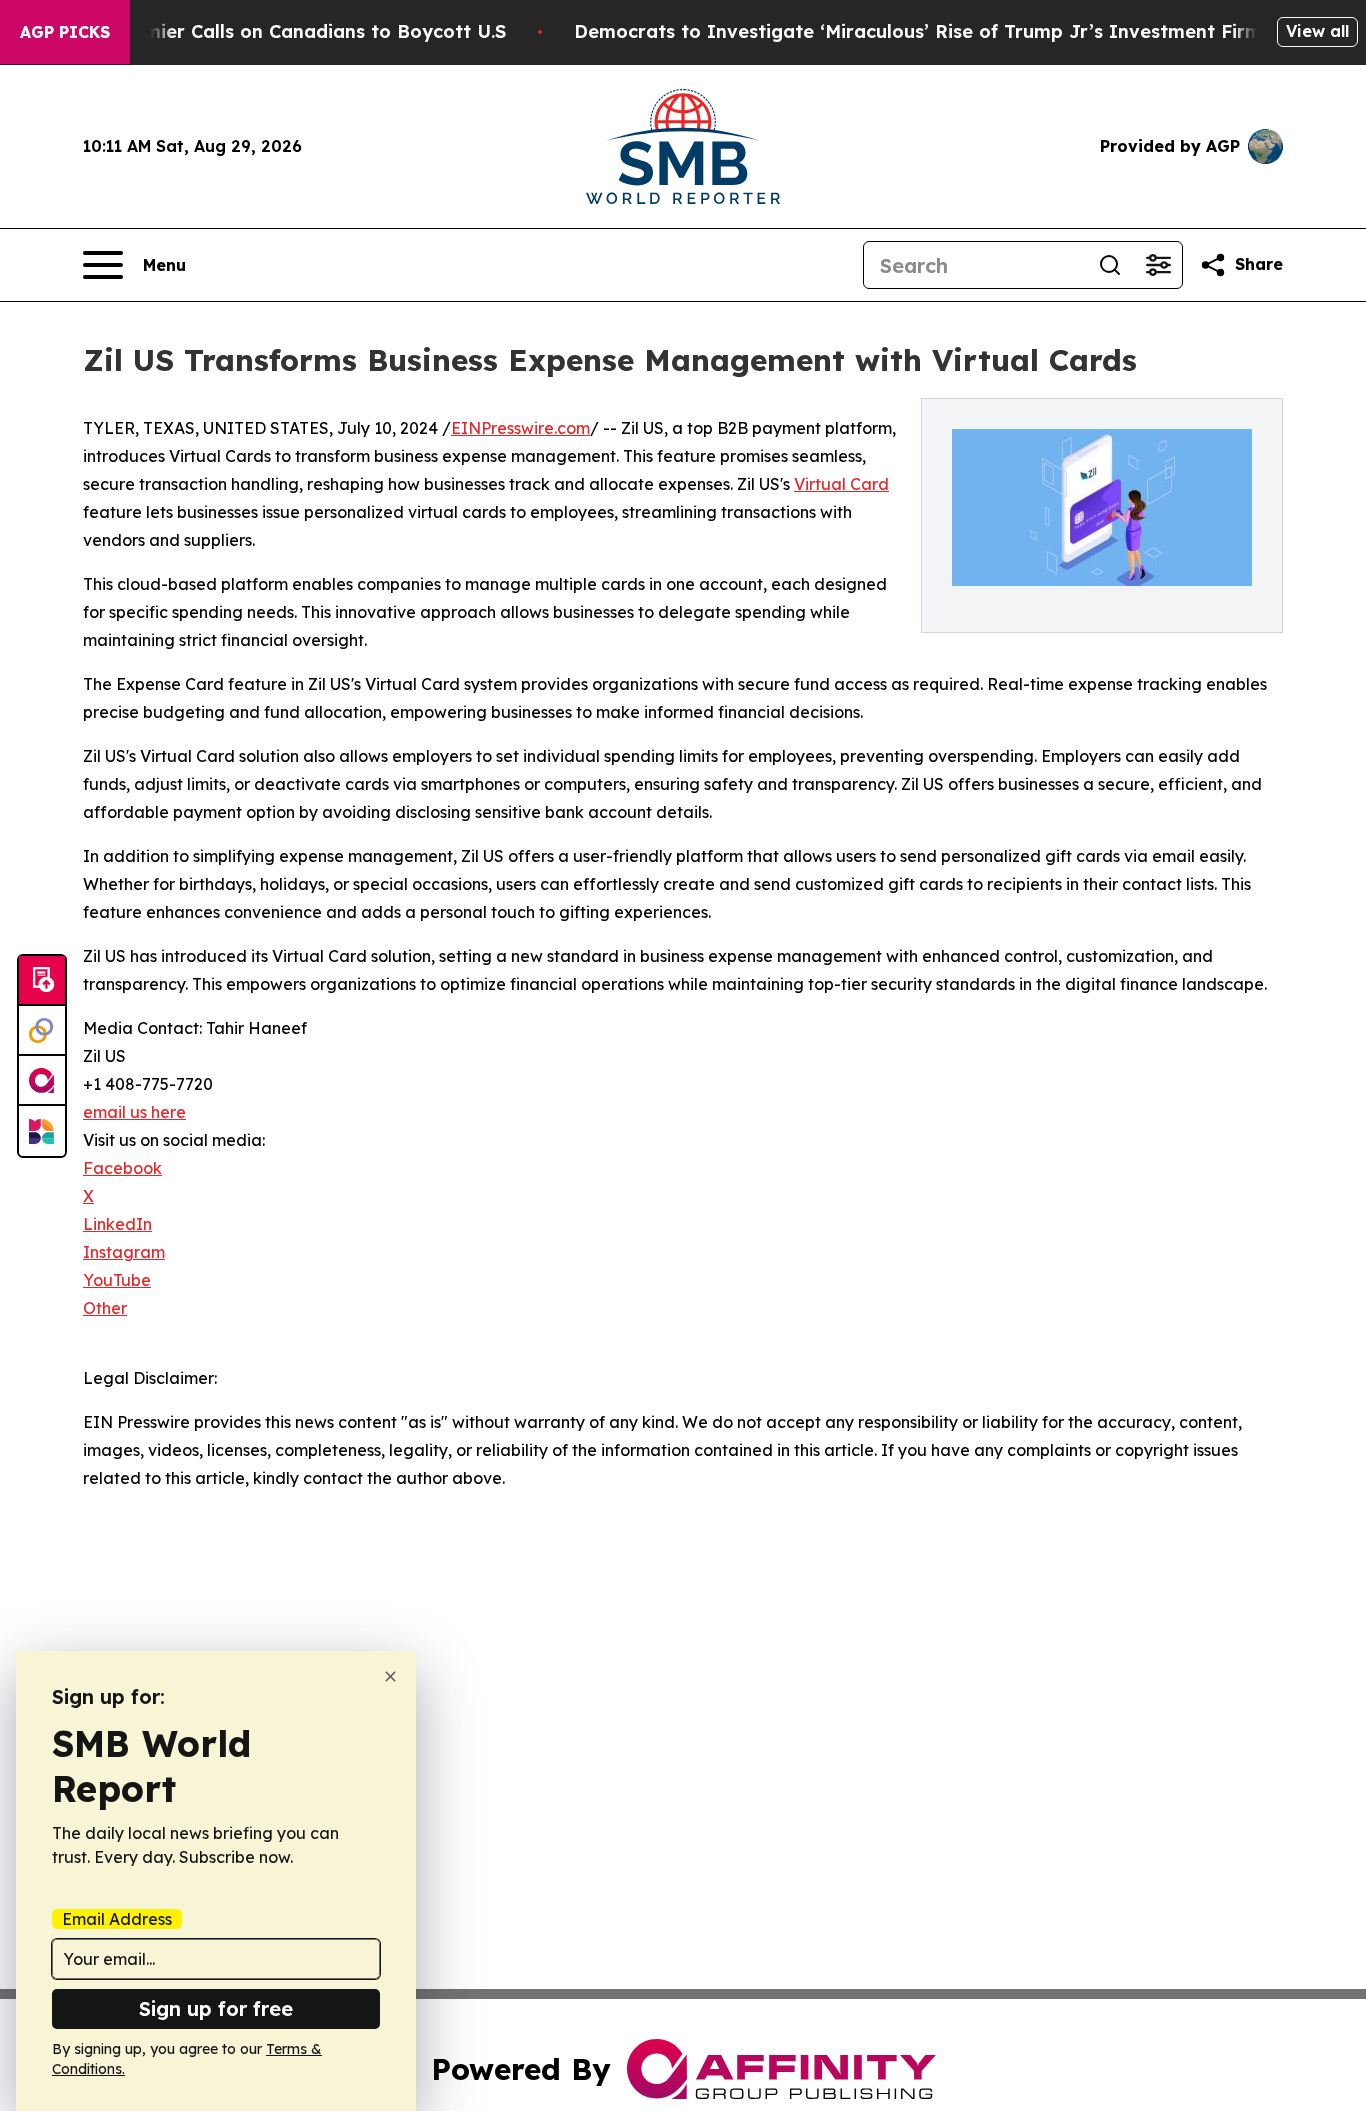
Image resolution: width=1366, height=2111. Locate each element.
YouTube (117, 1280)
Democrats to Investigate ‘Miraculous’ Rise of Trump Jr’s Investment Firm (918, 31)
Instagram (124, 1252)
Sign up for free (216, 2008)
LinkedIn (117, 1224)
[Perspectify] (42, 1031)
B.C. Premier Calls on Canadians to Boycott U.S (290, 31)
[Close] (390, 1676)
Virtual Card (841, 484)
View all (1317, 31)
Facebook (122, 1168)
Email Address (117, 1919)
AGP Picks (65, 32)
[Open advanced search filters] (1158, 265)
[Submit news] (42, 981)
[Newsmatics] (42, 1131)
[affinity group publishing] (42, 1081)
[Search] (1110, 265)
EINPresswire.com (520, 428)
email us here (134, 1112)
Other (105, 1308)
